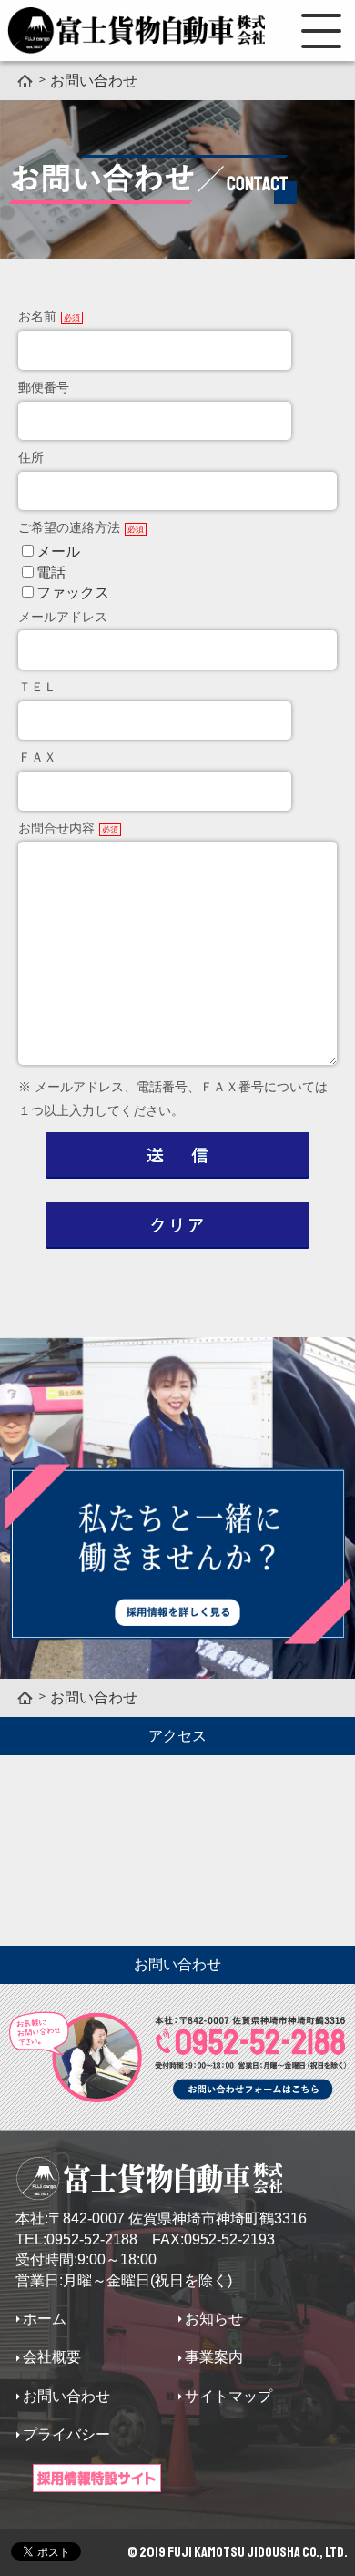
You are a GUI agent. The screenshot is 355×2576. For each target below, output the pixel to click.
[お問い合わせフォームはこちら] (177, 2110)
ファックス (73, 593)
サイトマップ (228, 2396)
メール (58, 552)
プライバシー (66, 2434)
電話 (51, 572)
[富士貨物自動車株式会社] (136, 31)
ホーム (45, 2319)
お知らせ (214, 2319)
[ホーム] (25, 79)
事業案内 (214, 2357)
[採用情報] (96, 2478)
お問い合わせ (66, 2396)
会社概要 (52, 2357)
